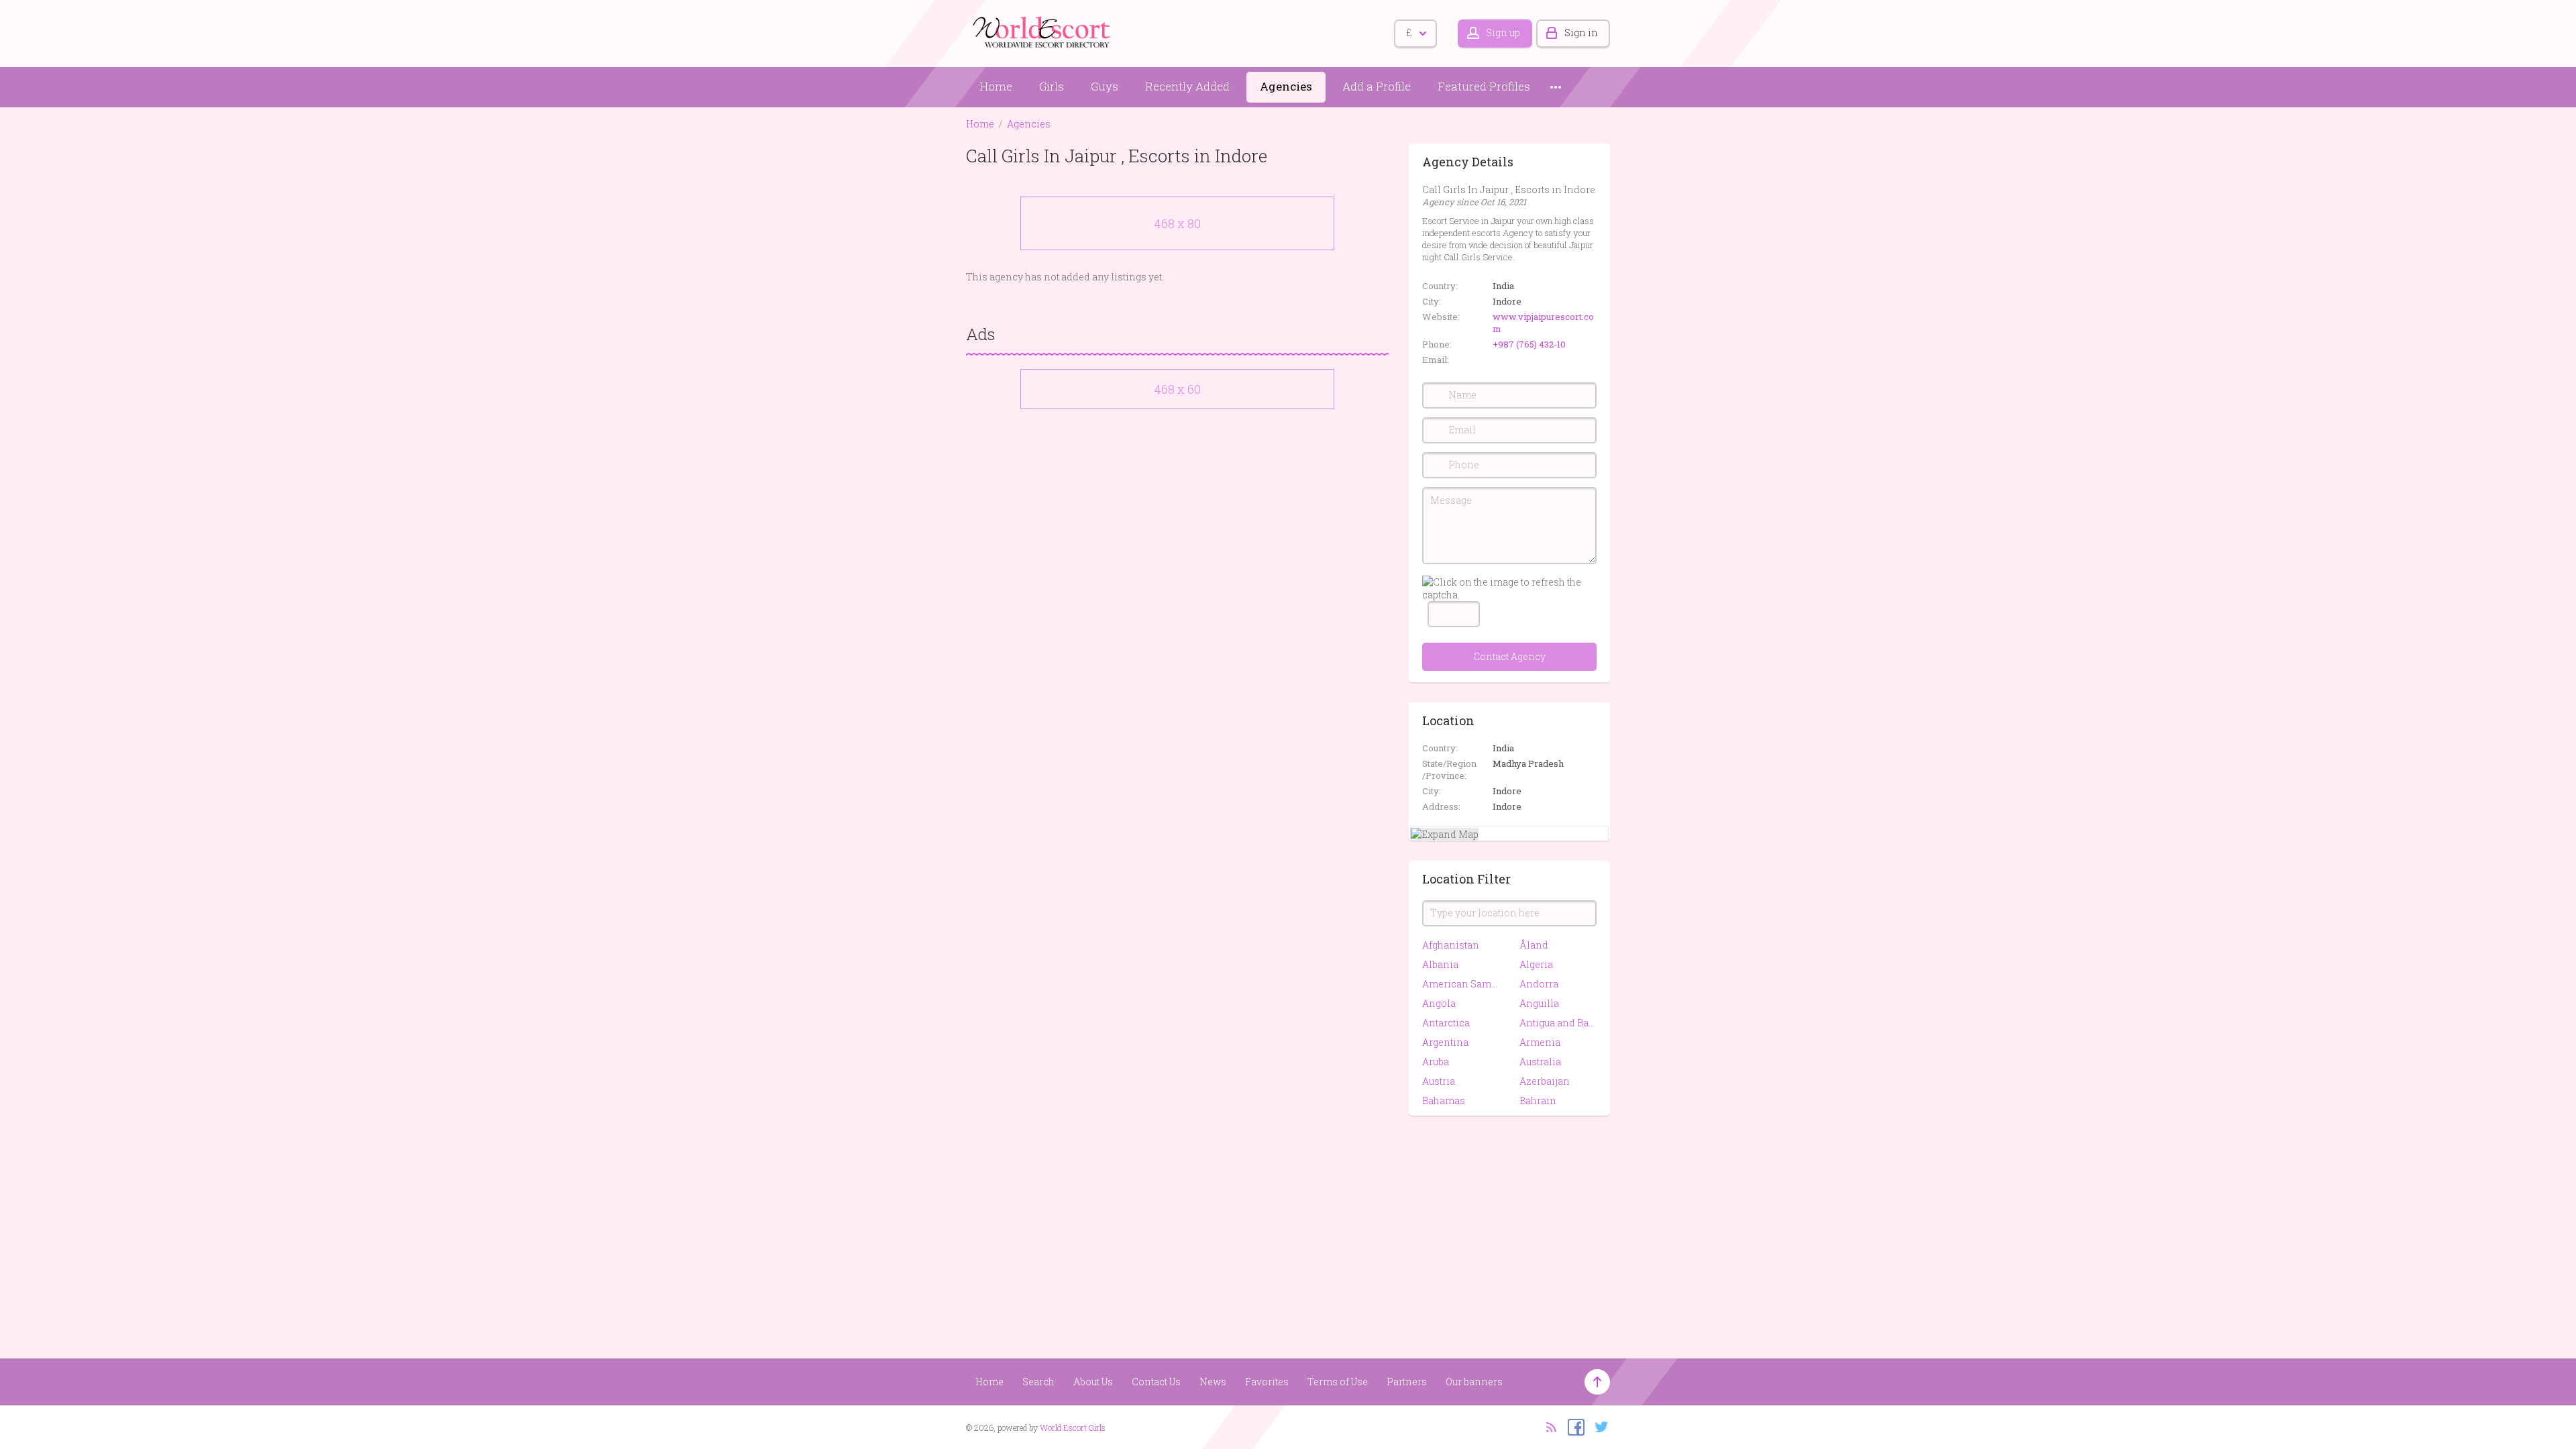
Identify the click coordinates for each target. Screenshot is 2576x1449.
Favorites (1267, 1382)
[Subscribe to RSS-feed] (1547, 1426)
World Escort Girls (1073, 1428)
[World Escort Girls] (1043, 31)
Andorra (1539, 984)
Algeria (1536, 964)
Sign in (1581, 33)
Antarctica (1446, 1023)
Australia (1540, 1062)
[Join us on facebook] (1573, 1426)
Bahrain (1538, 1101)
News (1213, 1382)
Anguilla (1539, 1003)
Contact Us (1156, 1382)
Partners (1407, 1382)
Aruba (1436, 1062)
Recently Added (1187, 86)
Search (1038, 1382)
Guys (1105, 86)
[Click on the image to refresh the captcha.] (1509, 588)
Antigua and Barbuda (1558, 1023)
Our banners (1474, 1382)
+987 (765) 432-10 (1529, 344)
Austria (1439, 1081)
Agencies (1286, 86)
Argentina (1445, 1042)
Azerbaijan (1545, 1081)
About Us (1093, 1382)
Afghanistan (1451, 945)
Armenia (1540, 1042)
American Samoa (1461, 984)
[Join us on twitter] (1598, 1426)
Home (996, 86)
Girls (1052, 86)
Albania (1440, 964)
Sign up (1503, 33)
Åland (1534, 945)
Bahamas (1444, 1101)
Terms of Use (1338, 1382)
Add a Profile (1377, 86)
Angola (1439, 1003)
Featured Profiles (1484, 86)
